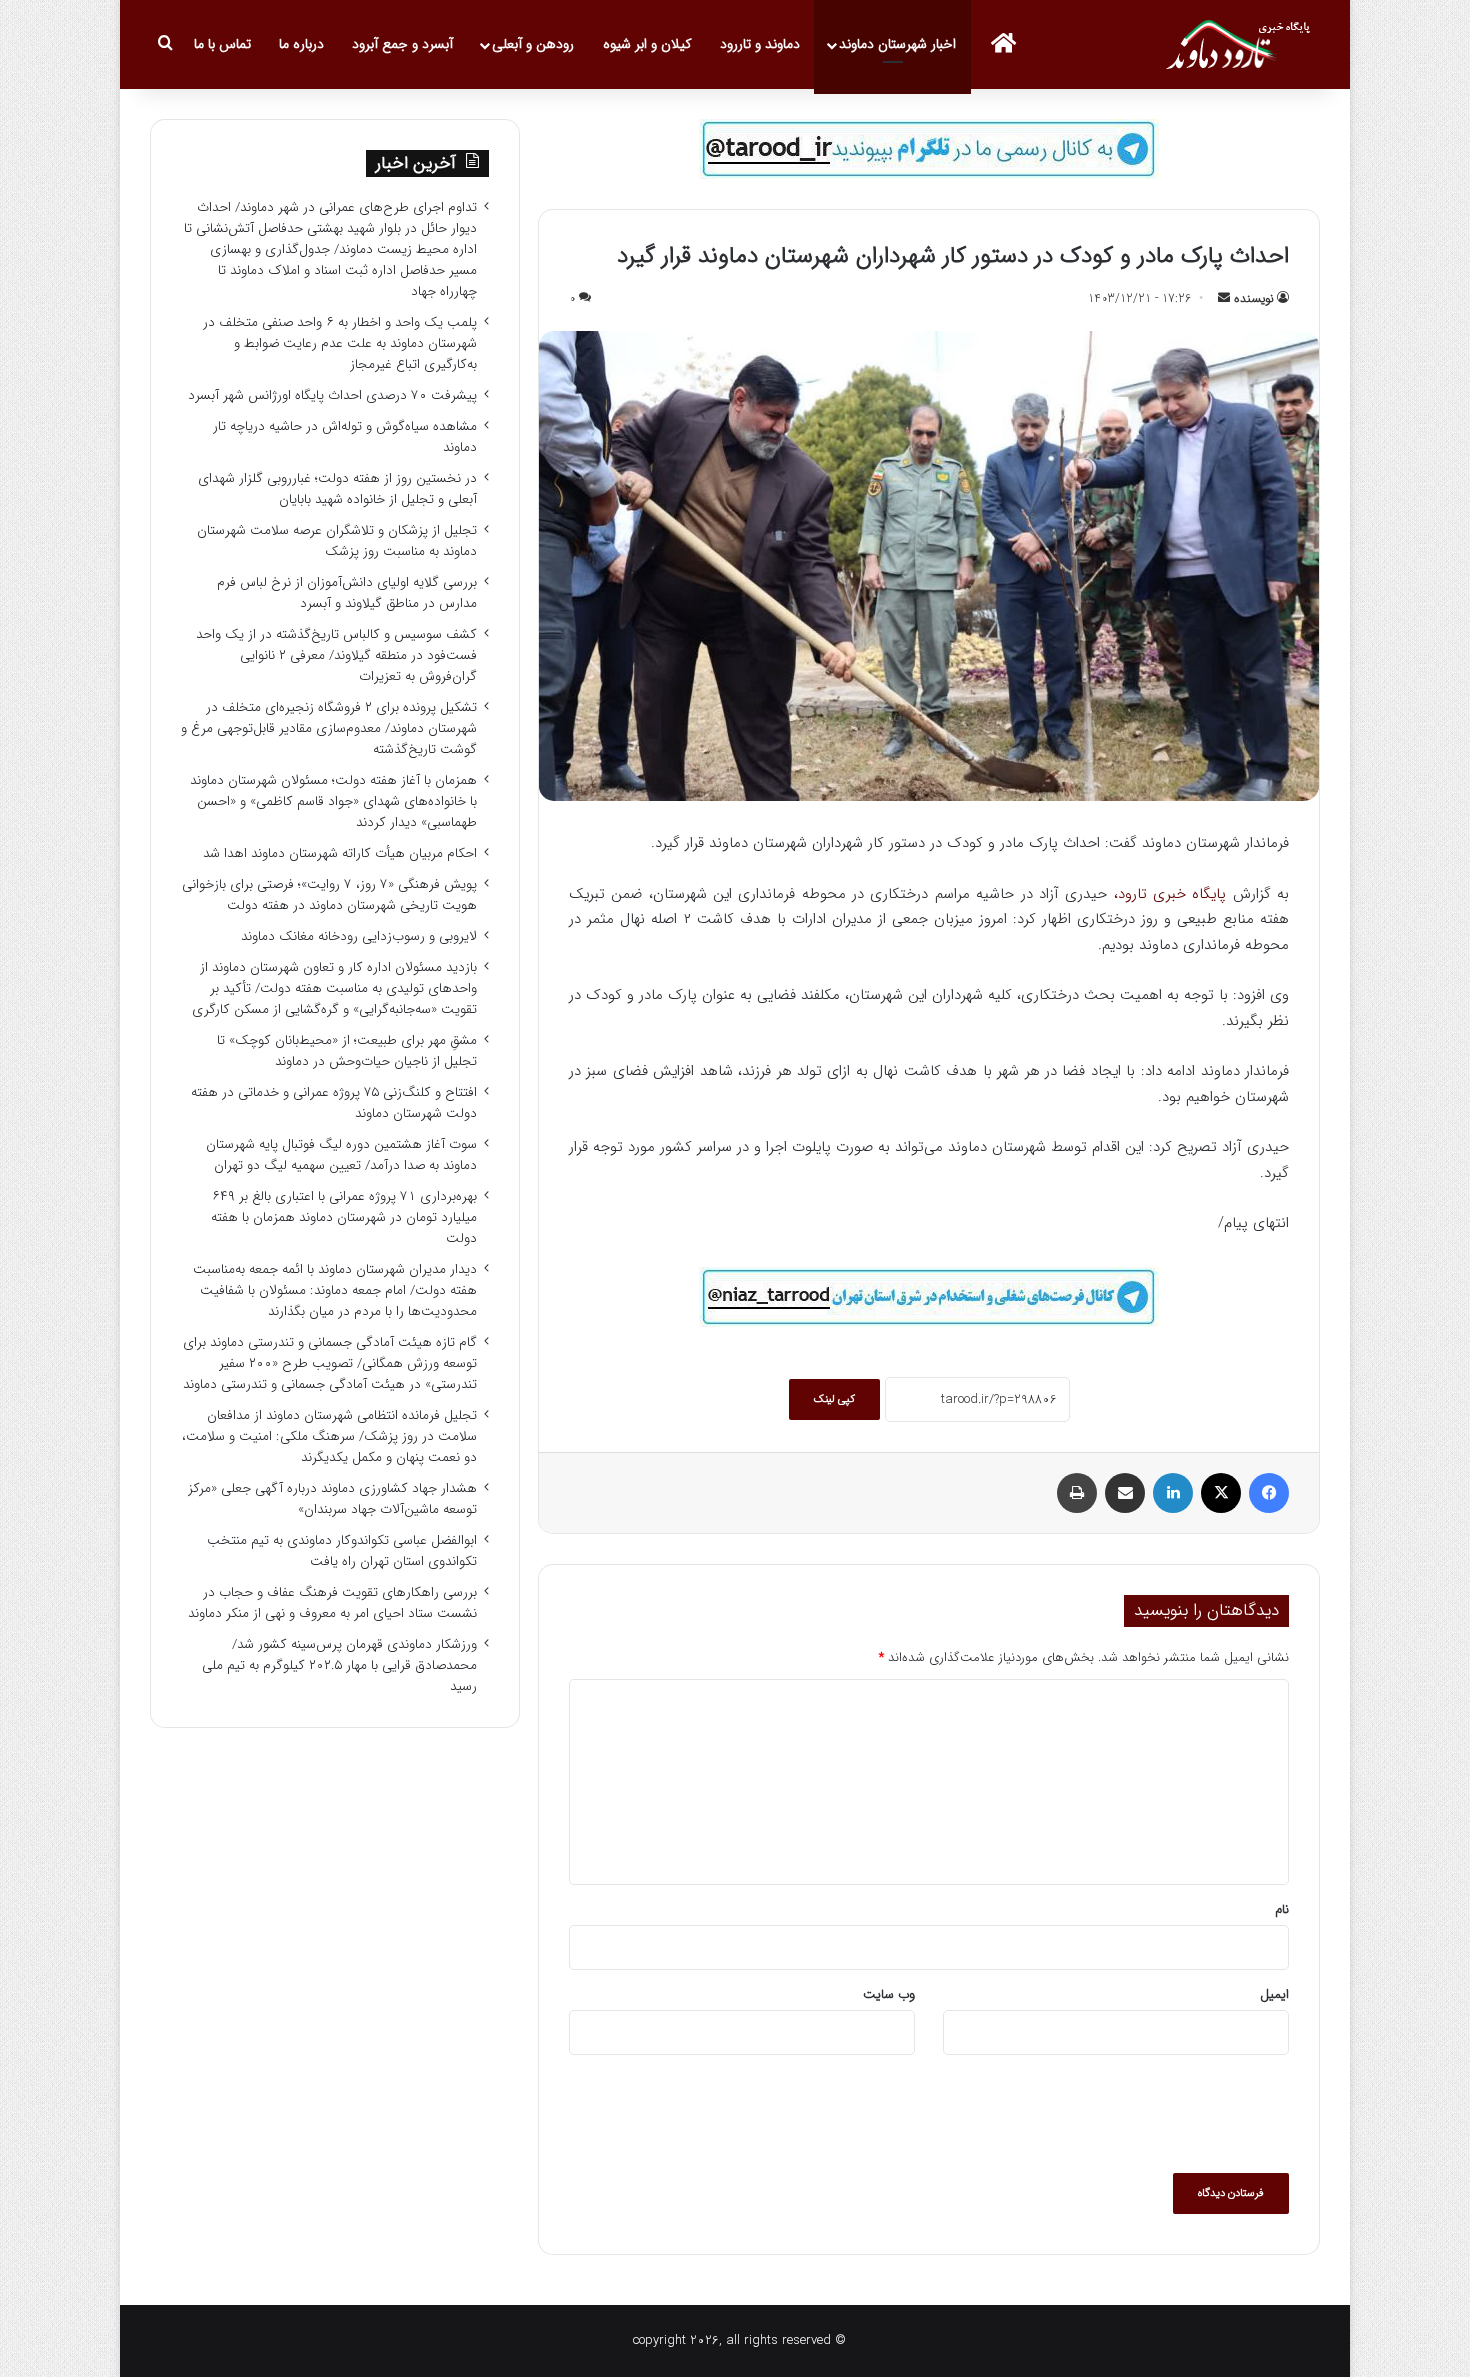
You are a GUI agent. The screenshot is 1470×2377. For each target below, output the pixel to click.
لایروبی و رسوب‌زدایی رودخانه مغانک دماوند (359, 936)
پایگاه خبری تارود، (1170, 894)
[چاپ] (1077, 1493)
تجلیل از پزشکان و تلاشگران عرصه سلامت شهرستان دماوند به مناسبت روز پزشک (337, 541)
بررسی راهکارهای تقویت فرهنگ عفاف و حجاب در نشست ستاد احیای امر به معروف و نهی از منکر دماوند (332, 1603)
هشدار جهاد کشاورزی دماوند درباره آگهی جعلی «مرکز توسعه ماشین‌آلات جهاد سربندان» (332, 1499)
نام (1282, 1909)
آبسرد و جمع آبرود (402, 44)
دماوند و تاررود (760, 44)
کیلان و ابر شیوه (647, 44)
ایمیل (1274, 1994)
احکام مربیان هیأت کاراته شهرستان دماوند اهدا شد (340, 853)
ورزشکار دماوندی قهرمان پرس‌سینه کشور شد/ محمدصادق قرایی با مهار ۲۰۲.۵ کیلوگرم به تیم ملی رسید (339, 1665)
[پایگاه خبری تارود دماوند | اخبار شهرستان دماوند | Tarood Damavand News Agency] (1243, 44)
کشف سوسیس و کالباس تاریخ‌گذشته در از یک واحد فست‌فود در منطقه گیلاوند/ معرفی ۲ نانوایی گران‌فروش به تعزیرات (336, 655)
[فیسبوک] (1269, 1493)
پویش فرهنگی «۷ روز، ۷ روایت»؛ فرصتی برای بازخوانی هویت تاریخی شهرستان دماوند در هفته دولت (329, 895)
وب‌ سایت (889, 1994)
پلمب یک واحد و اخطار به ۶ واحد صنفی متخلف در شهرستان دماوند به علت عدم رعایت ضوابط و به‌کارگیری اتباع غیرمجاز (340, 343)
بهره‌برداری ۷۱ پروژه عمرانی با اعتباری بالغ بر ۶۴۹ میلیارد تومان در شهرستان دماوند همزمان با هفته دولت (344, 1217)
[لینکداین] (1173, 1493)
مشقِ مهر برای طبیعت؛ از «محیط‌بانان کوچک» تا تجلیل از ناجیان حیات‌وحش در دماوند (347, 1051)
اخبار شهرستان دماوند (897, 44)
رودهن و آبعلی (533, 44)
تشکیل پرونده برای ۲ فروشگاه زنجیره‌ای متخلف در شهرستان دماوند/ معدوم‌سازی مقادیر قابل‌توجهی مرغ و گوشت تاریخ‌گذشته (329, 728)
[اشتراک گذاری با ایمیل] (1125, 1493)
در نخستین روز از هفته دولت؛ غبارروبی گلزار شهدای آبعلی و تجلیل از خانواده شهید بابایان (337, 489)
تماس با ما (222, 44)
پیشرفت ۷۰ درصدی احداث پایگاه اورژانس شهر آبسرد (332, 395)
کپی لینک (834, 1399)
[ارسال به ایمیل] (1224, 298)
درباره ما (301, 44)
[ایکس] (1221, 1493)
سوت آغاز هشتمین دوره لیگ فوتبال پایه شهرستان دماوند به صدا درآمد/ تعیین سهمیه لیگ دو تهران (341, 1155)
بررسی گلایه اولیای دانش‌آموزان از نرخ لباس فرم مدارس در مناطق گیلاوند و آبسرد (347, 593)
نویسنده (1254, 298)
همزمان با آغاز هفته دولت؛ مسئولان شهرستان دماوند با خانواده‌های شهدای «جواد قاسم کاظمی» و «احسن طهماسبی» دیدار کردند (333, 801)
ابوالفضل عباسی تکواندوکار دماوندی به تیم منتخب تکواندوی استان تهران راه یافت (342, 1551)
